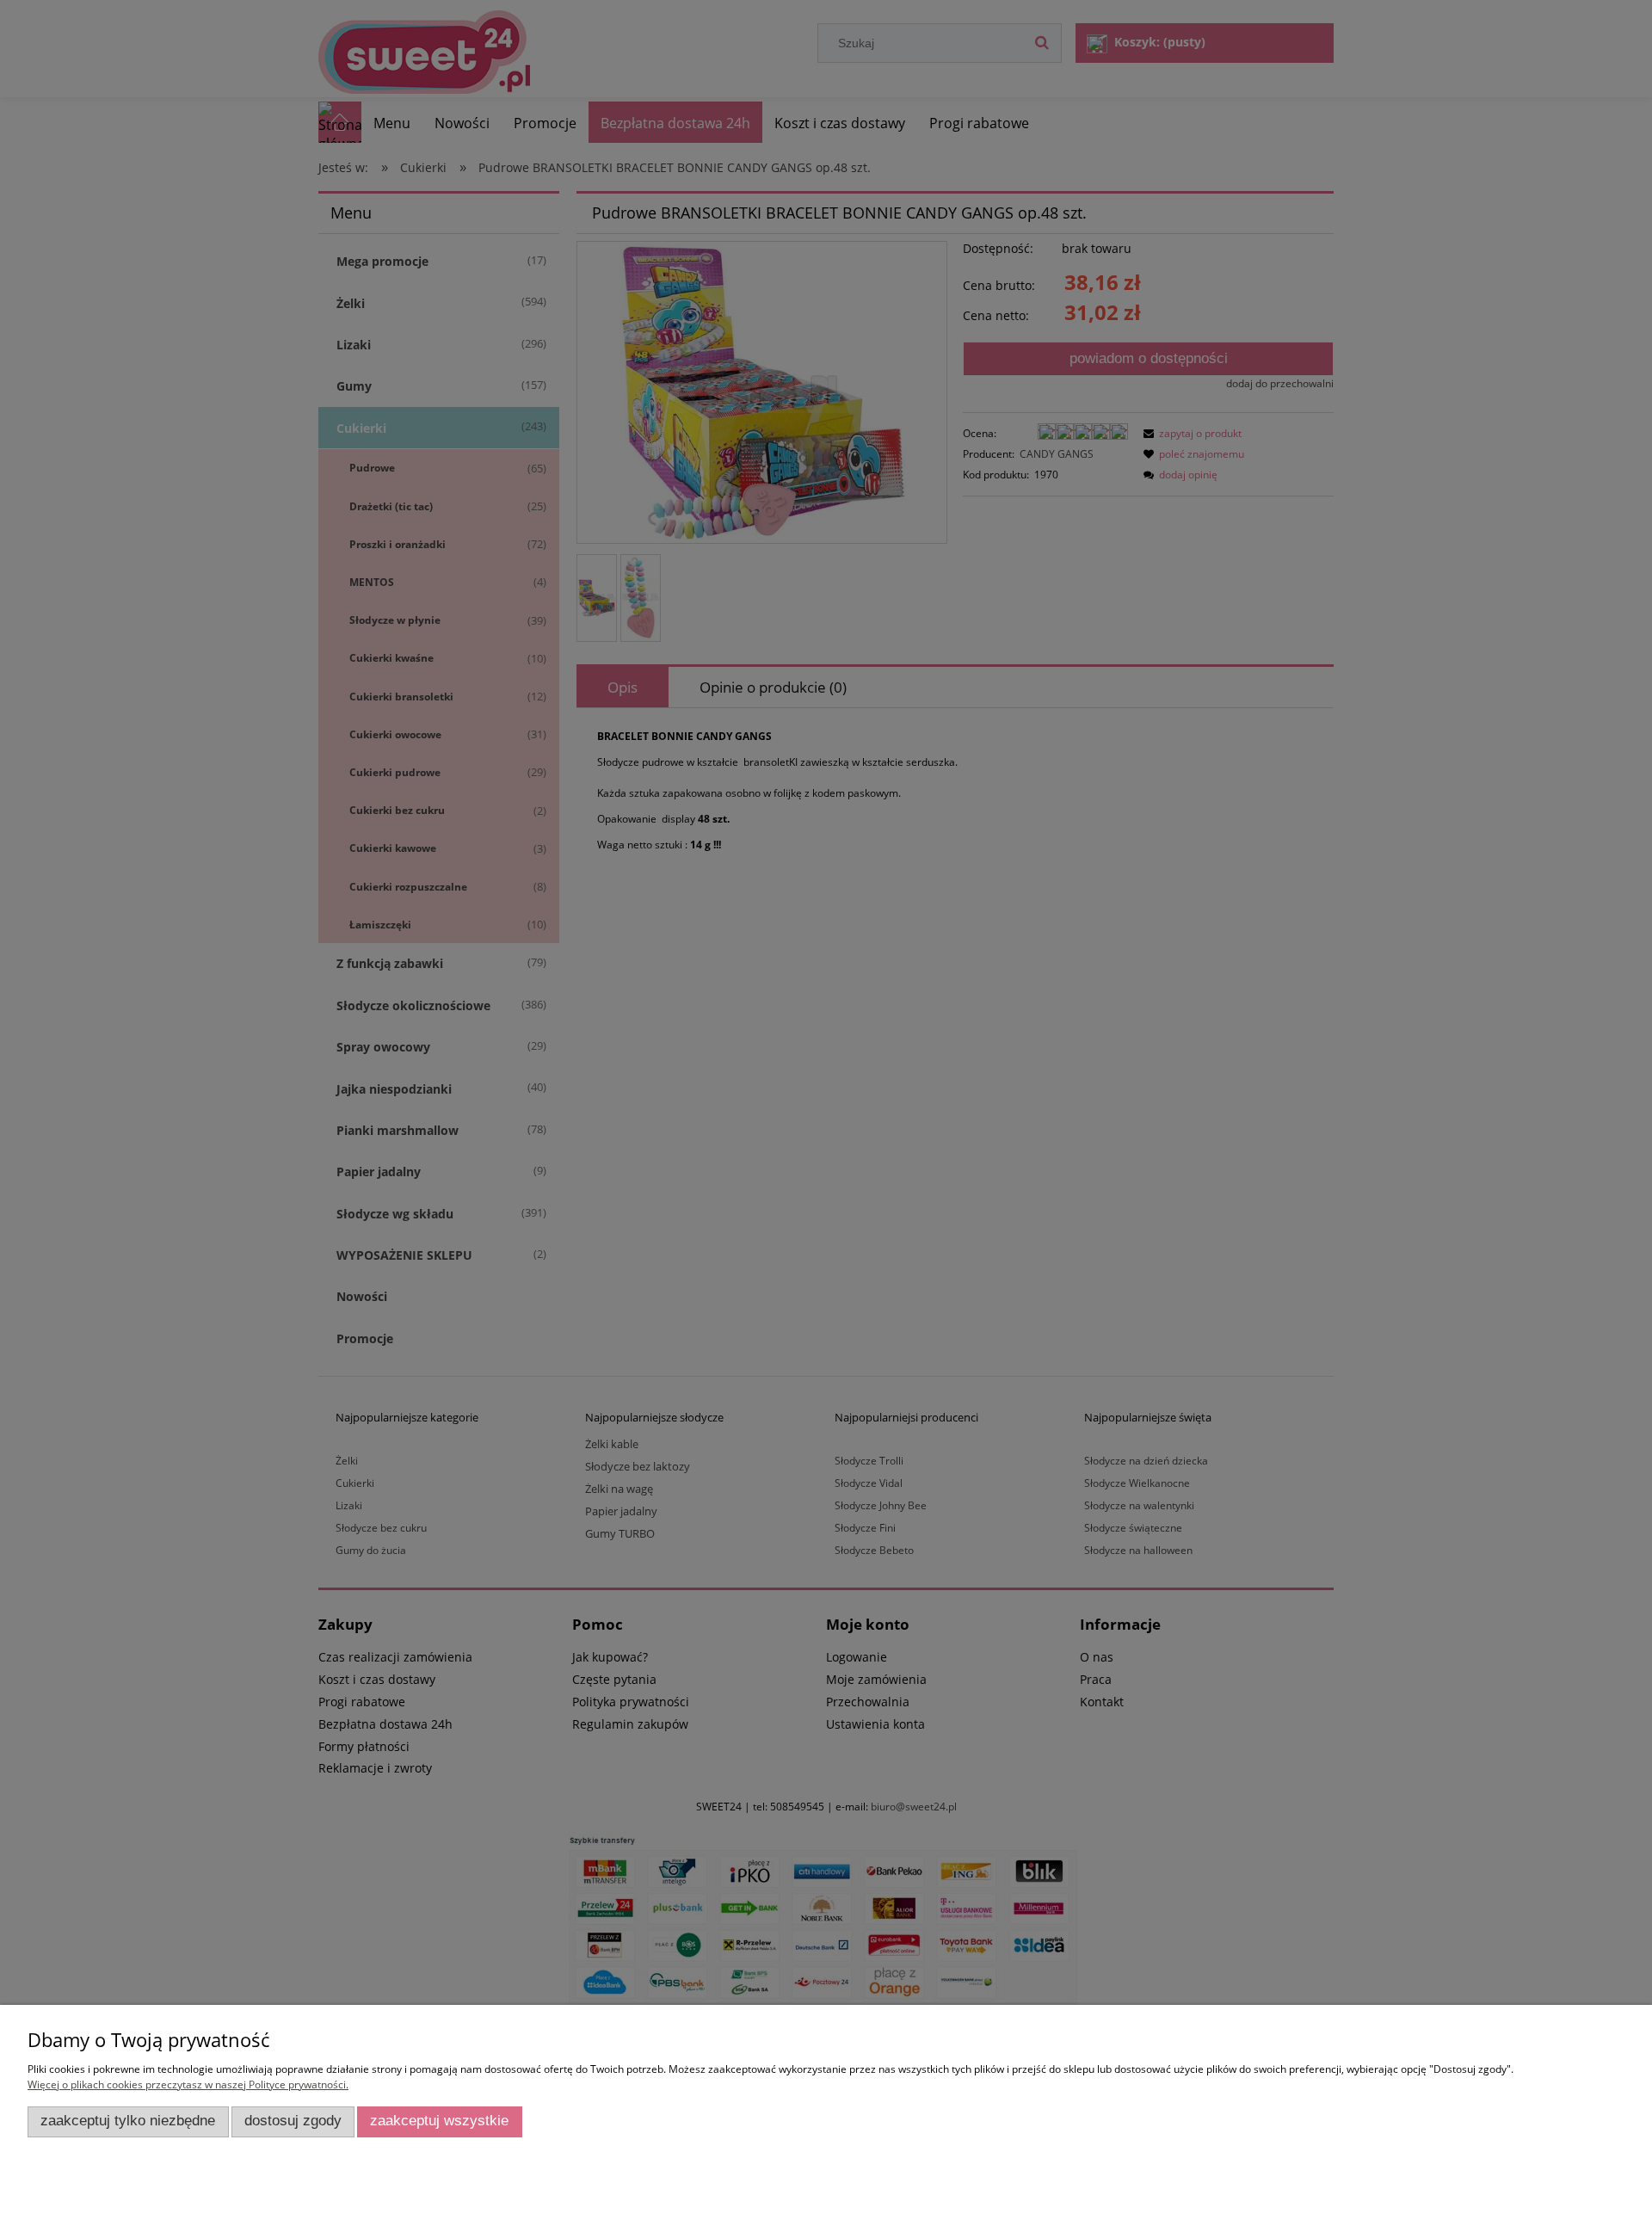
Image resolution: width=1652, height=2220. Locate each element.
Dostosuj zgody (293, 2121)
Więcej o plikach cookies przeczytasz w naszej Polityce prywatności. (188, 2084)
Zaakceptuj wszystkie (439, 2121)
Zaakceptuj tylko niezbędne (128, 2121)
